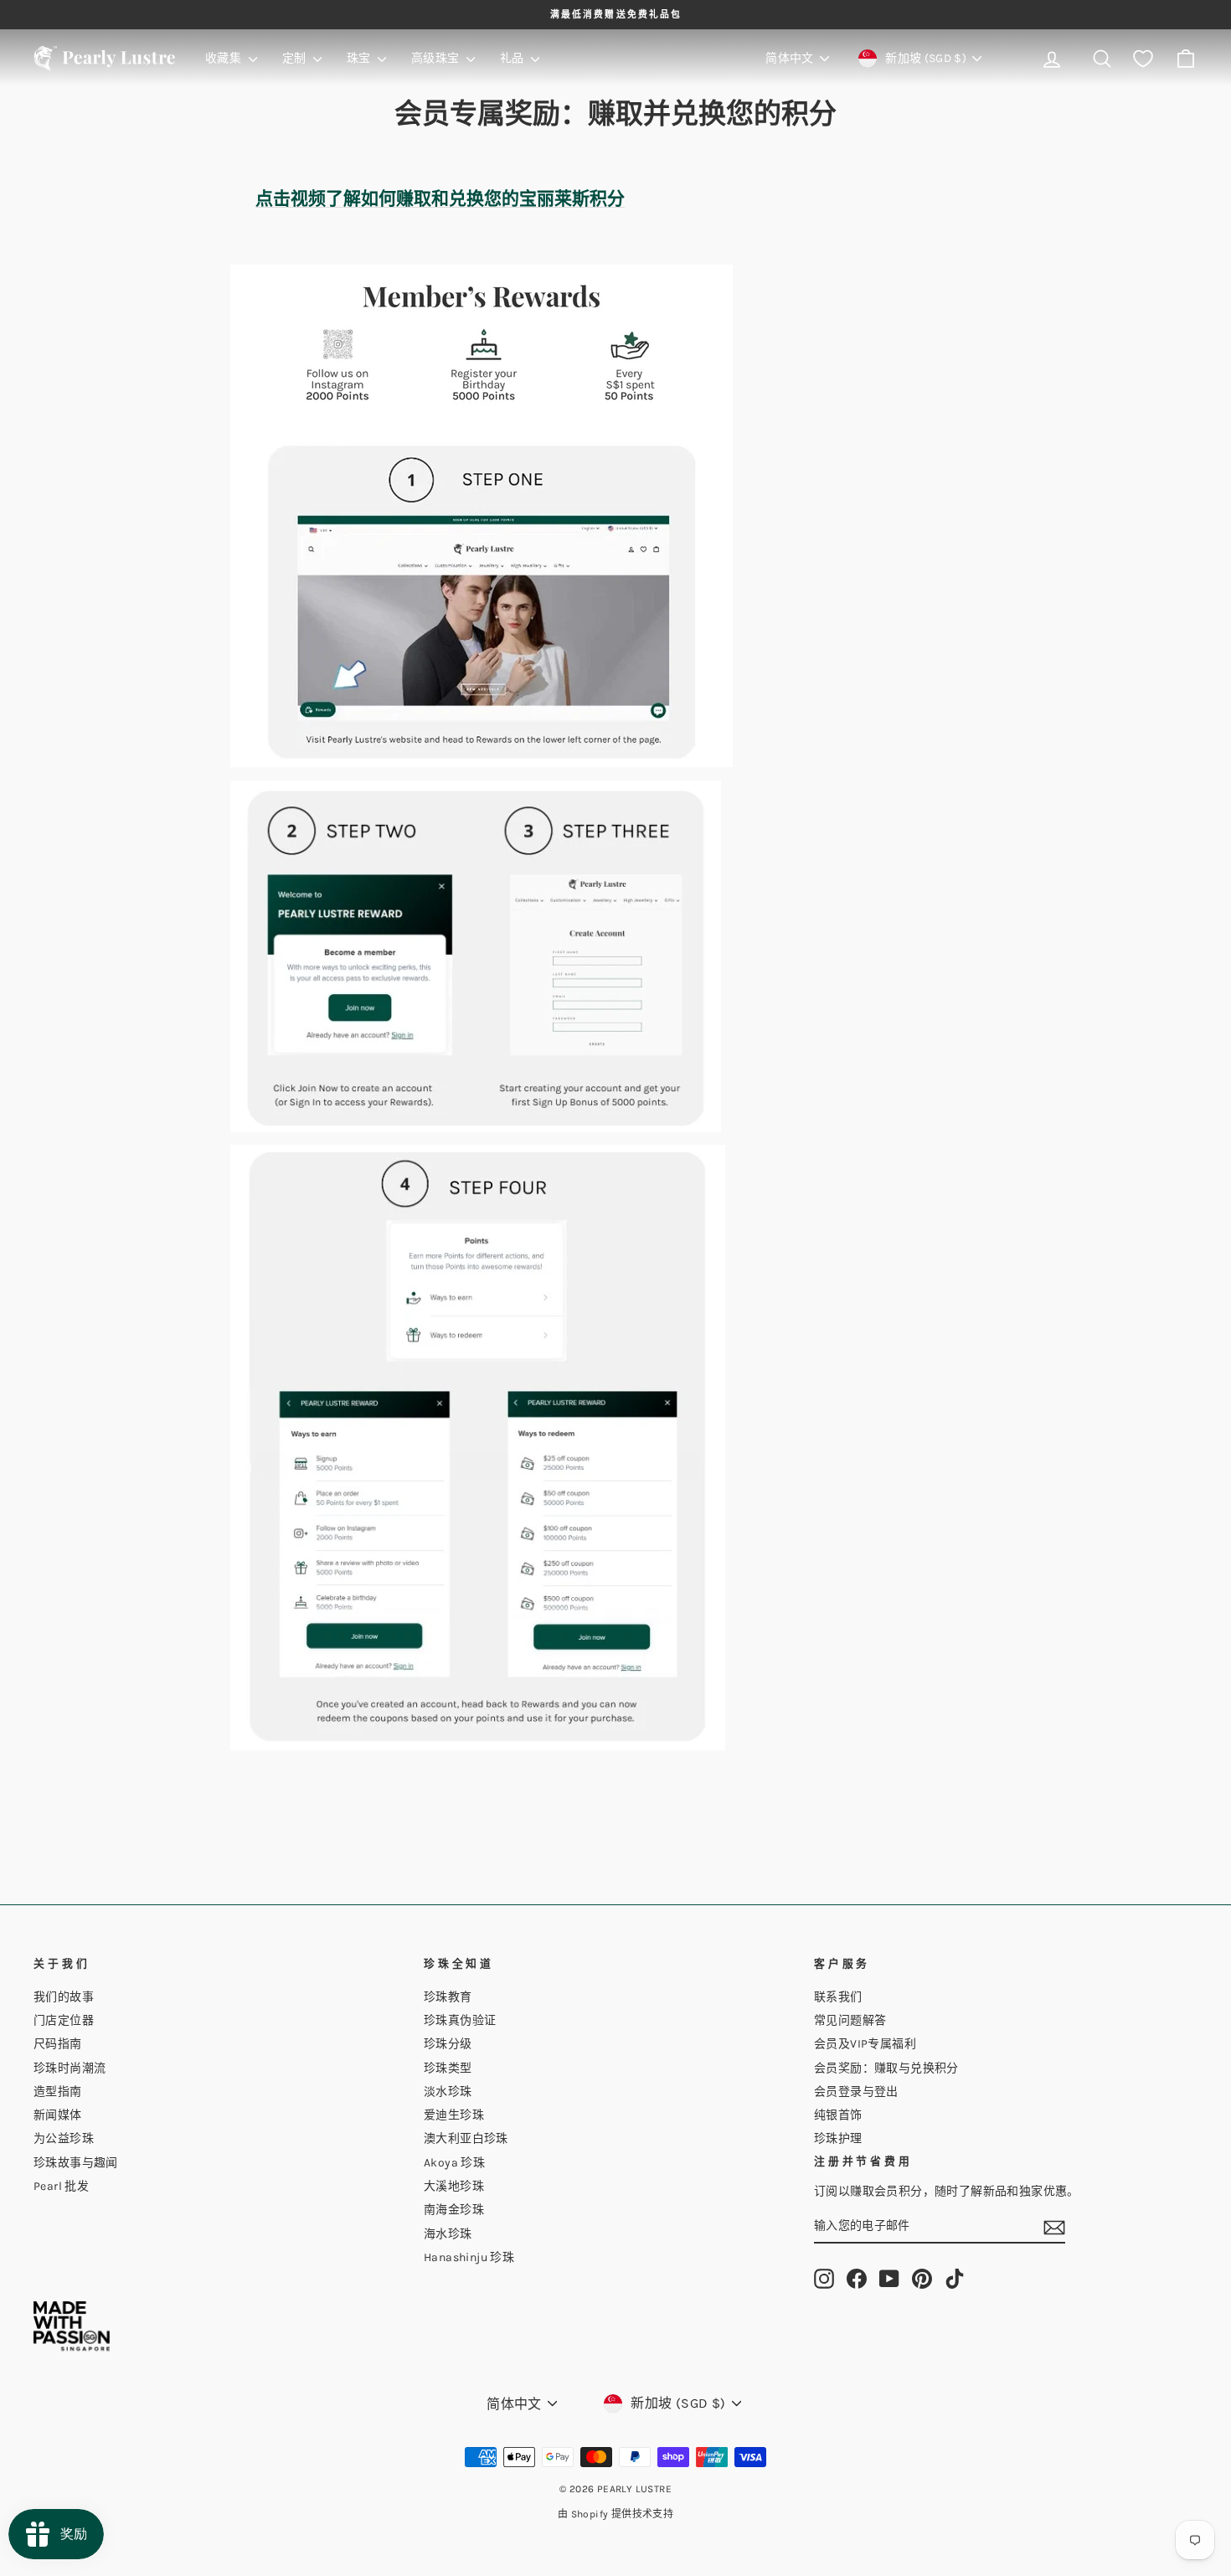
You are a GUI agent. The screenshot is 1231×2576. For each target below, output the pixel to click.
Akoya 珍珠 (454, 2163)
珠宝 (360, 58)
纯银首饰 (838, 2115)
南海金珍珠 (454, 2210)
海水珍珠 (448, 2234)
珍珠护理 (838, 2138)
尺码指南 (58, 2044)
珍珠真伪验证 (460, 2020)
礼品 (513, 58)
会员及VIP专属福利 (865, 2044)
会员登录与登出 (856, 2092)
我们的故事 (64, 1997)
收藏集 (225, 58)
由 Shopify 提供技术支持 (615, 2514)
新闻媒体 (58, 2115)
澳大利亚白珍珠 (466, 2138)
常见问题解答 (850, 2020)
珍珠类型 (448, 2068)
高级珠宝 (437, 58)
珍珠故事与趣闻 (76, 2163)
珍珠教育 (448, 1997)
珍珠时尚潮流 (70, 2068)
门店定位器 (64, 2020)
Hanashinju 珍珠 (469, 2257)
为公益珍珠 (64, 2138)
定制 (296, 58)
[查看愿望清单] (1143, 59)
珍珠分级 (448, 2044)
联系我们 (838, 1997)
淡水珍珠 (448, 2092)
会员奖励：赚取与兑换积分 (886, 2068)
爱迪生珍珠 (454, 2115)
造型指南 (58, 2092)
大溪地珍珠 (454, 2186)
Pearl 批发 (61, 2186)
